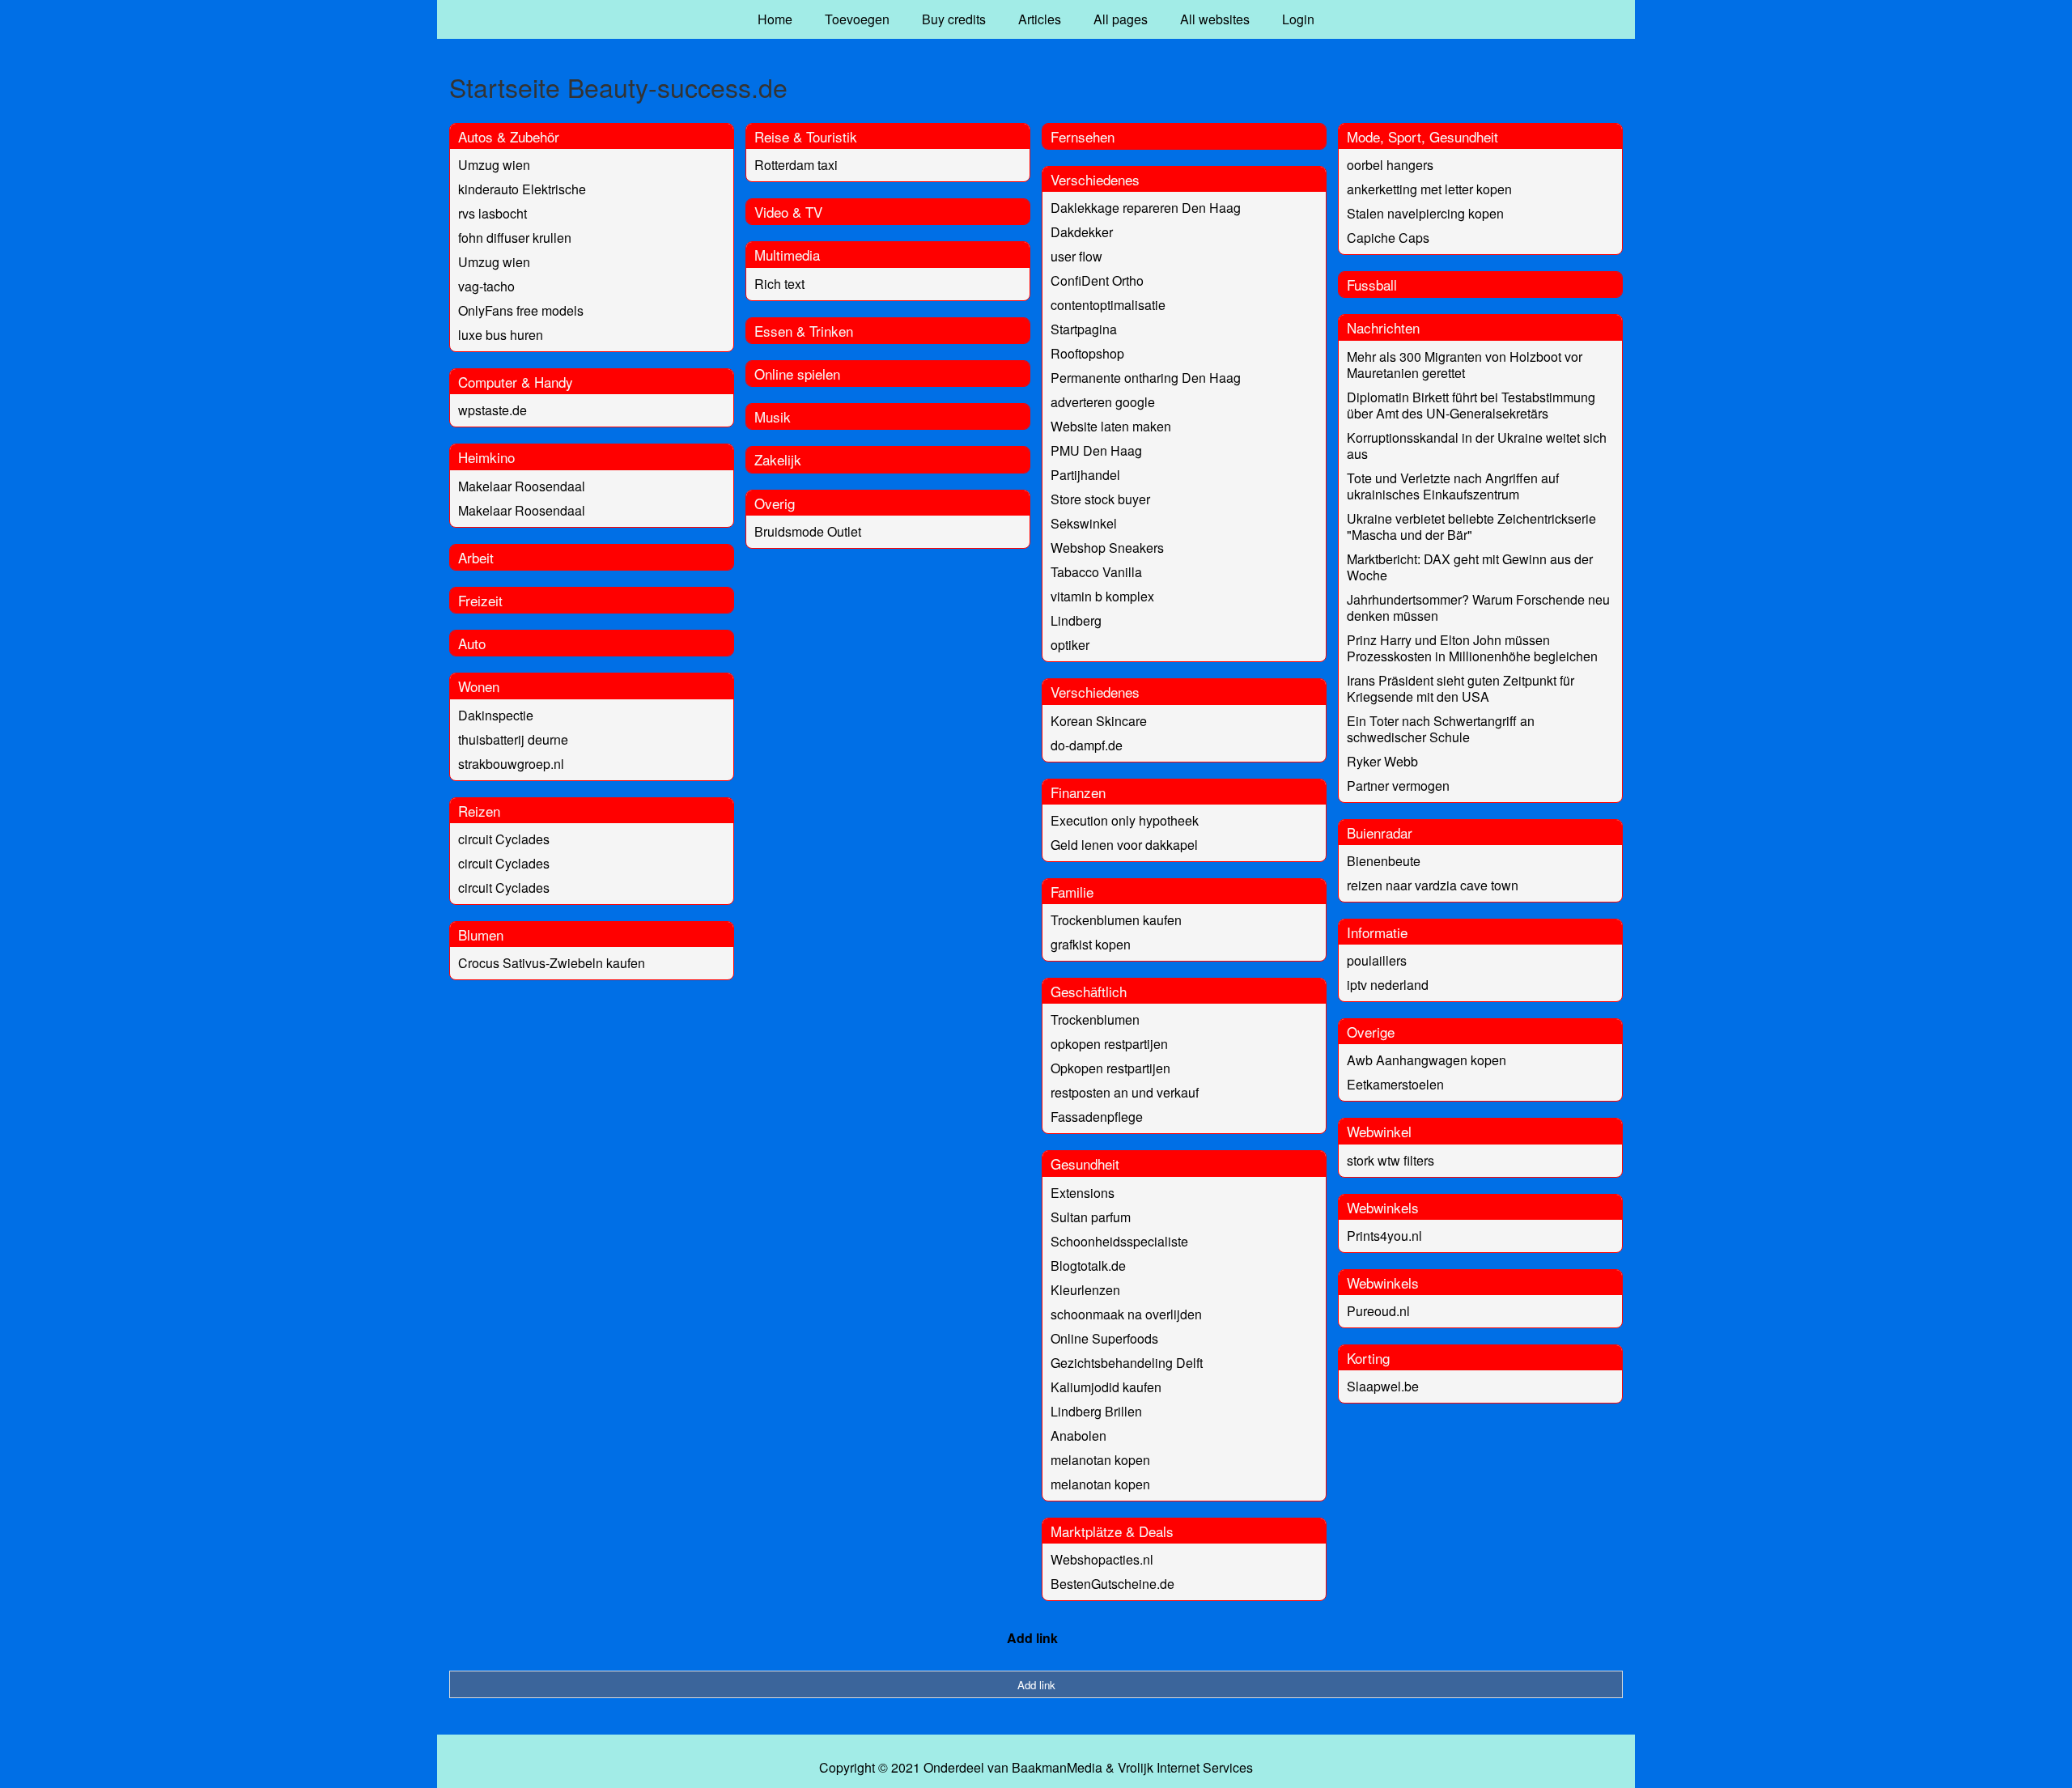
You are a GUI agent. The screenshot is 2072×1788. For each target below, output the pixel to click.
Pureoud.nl (1378, 1311)
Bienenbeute (1384, 861)
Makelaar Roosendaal (522, 486)
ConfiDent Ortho (1097, 280)
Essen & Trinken (804, 331)
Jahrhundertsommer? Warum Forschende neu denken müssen (1478, 607)
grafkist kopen (1091, 944)
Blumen (481, 934)
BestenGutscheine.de (1112, 1584)
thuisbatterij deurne (513, 739)
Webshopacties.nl (1102, 1559)
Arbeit (476, 557)
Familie (1072, 892)
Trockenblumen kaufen (1116, 920)
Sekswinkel (1084, 523)
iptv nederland (1388, 985)
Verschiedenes (1095, 179)
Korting (1368, 1358)
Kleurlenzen (1085, 1290)
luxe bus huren (501, 335)
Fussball (1372, 285)
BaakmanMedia (1057, 1768)
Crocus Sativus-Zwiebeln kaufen (552, 963)
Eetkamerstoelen (1395, 1084)
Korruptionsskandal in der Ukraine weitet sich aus (1477, 446)
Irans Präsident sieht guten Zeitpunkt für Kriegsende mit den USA (1461, 688)
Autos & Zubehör (509, 136)
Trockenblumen (1095, 1019)
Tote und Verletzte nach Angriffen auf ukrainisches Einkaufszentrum (1453, 486)
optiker (1070, 645)
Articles (1040, 19)
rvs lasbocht (493, 213)
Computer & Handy (516, 382)
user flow (1076, 256)
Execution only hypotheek (1125, 820)
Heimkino (486, 457)
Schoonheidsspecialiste (1119, 1241)
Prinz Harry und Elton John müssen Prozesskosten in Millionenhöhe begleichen (1472, 648)
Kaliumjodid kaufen (1106, 1387)
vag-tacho (486, 286)
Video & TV (788, 212)
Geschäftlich (1089, 991)
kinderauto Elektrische (522, 189)
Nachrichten (1383, 327)
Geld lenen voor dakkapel (1124, 845)
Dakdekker (1082, 232)
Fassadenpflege (1097, 1117)
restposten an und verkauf (1125, 1092)
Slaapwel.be (1383, 1386)
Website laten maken (1111, 426)
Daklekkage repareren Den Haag (1146, 208)
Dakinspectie (496, 715)
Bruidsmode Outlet (808, 531)
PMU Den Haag (1096, 450)
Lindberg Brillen (1096, 1411)
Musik (773, 416)
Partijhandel (1085, 475)
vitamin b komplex (1102, 596)
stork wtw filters (1391, 1160)
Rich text (779, 284)
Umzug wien (494, 165)
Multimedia (787, 255)
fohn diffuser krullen (515, 238)
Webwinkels (1383, 1207)
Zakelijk (778, 459)
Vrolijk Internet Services (1185, 1768)
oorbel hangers (1390, 165)
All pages (1121, 19)
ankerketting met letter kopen (1429, 189)
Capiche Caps (1388, 238)
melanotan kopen (1100, 1460)
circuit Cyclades (504, 839)
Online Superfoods (1104, 1338)
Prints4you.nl (1384, 1236)
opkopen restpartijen (1109, 1044)
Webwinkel (1379, 1131)
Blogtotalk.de (1088, 1266)
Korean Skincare (1099, 721)
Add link (1032, 1638)
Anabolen (1078, 1435)
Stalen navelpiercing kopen (1425, 213)
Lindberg (1076, 620)
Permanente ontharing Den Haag (1146, 378)
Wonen (479, 686)
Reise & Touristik (806, 136)
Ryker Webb (1382, 761)
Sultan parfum (1091, 1217)
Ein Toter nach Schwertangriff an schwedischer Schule (1441, 729)
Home (775, 19)
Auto (472, 643)
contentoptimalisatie (1108, 305)
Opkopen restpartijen (1110, 1068)
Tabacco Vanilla (1096, 572)
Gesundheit (1085, 1164)
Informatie (1377, 932)
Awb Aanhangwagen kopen (1427, 1060)
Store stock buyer (1100, 499)
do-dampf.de (1087, 745)
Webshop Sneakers (1107, 548)
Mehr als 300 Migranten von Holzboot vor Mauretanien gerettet (1465, 365)
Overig (775, 503)
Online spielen (797, 374)
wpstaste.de (493, 410)
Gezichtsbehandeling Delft (1127, 1363)
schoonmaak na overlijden (1126, 1314)
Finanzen (1078, 792)
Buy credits (954, 19)
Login (1298, 19)
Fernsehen (1083, 136)
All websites (1215, 19)
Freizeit (480, 600)
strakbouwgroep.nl (511, 764)
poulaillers (1377, 960)
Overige (1371, 1032)
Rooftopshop (1087, 353)
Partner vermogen (1398, 786)
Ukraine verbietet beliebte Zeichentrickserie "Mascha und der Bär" (1471, 527)
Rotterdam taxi (796, 165)
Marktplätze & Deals (1112, 1531)
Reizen (479, 811)
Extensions (1083, 1193)
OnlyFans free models (521, 310)
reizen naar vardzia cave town (1433, 885)
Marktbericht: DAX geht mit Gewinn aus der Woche (1470, 567)
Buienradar (1380, 832)
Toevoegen (857, 19)
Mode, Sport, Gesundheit (1422, 136)
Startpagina (1084, 329)
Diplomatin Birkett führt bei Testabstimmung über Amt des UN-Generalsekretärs (1471, 405)
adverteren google (1103, 402)
